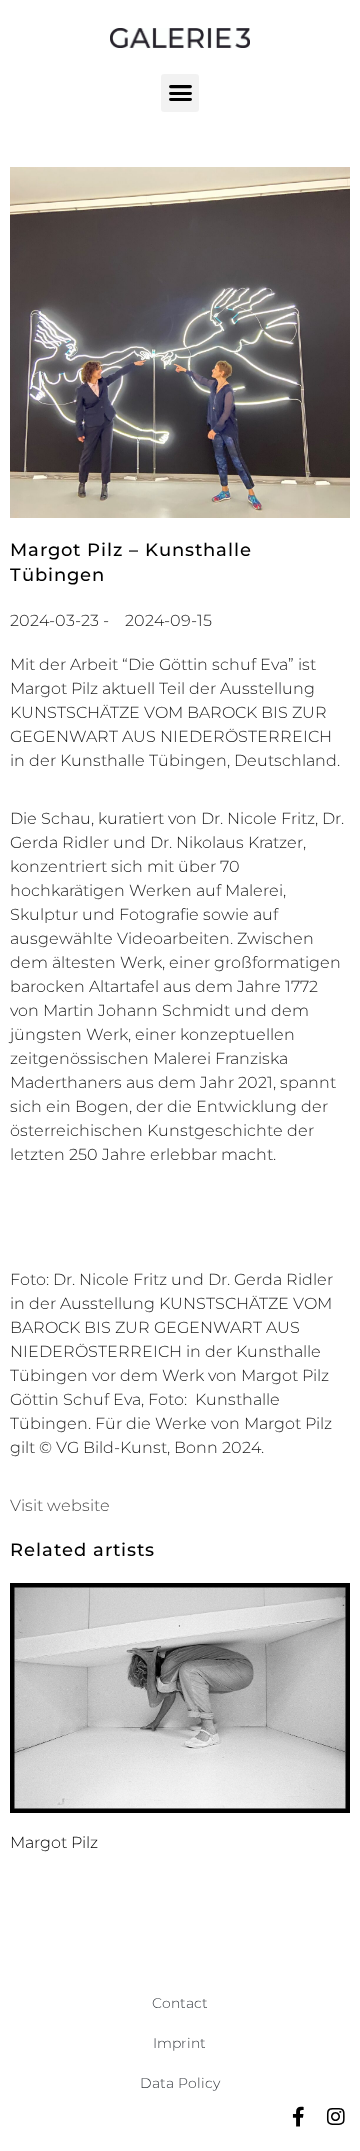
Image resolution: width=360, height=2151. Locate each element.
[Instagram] (336, 2117)
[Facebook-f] (298, 2117)
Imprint (179, 2043)
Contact (180, 2003)
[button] (180, 93)
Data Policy (180, 2083)
